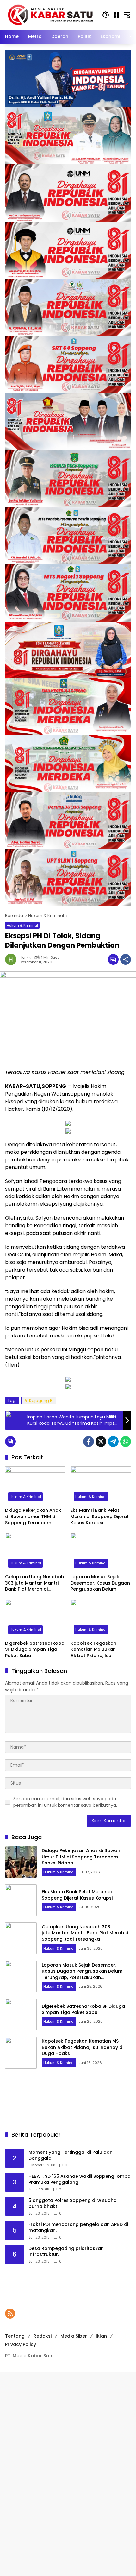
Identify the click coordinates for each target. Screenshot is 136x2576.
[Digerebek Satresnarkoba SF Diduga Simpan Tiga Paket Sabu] (35, 1618)
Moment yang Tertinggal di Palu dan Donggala (71, 2155)
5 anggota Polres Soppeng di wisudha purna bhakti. (73, 2204)
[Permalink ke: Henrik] (12, 959)
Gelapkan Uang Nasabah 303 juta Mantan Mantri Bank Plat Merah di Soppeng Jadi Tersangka (35, 1583)
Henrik (25, 958)
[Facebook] (89, 1442)
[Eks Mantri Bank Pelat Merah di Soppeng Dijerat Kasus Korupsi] (101, 1485)
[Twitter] (101, 1442)
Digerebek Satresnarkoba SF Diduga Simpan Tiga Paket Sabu (35, 1649)
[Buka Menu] (116, 15)
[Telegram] (113, 1442)
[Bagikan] (126, 959)
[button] (106, 15)
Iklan (101, 2336)
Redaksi (43, 2336)
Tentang (15, 2336)
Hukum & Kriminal (22, 925)
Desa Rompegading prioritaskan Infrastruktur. (66, 2252)
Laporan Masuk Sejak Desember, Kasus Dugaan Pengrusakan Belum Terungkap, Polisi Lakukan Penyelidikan (100, 1583)
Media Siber (74, 2336)
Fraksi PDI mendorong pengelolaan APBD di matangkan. (78, 2228)
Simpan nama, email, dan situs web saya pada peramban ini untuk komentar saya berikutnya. (65, 1802)
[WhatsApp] (126, 1442)
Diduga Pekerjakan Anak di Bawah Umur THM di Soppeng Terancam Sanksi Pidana (33, 1517)
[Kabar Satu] (50, 15)
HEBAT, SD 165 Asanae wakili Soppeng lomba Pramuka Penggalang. (80, 2180)
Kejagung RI (41, 1401)
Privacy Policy (21, 2344)
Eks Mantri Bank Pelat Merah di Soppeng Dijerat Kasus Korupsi (100, 1517)
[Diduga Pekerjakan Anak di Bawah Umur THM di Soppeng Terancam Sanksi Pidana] (35, 1485)
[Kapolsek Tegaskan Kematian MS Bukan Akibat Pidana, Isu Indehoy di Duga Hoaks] (101, 1618)
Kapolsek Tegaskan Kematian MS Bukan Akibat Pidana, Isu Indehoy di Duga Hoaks (97, 1650)
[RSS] (10, 2314)
